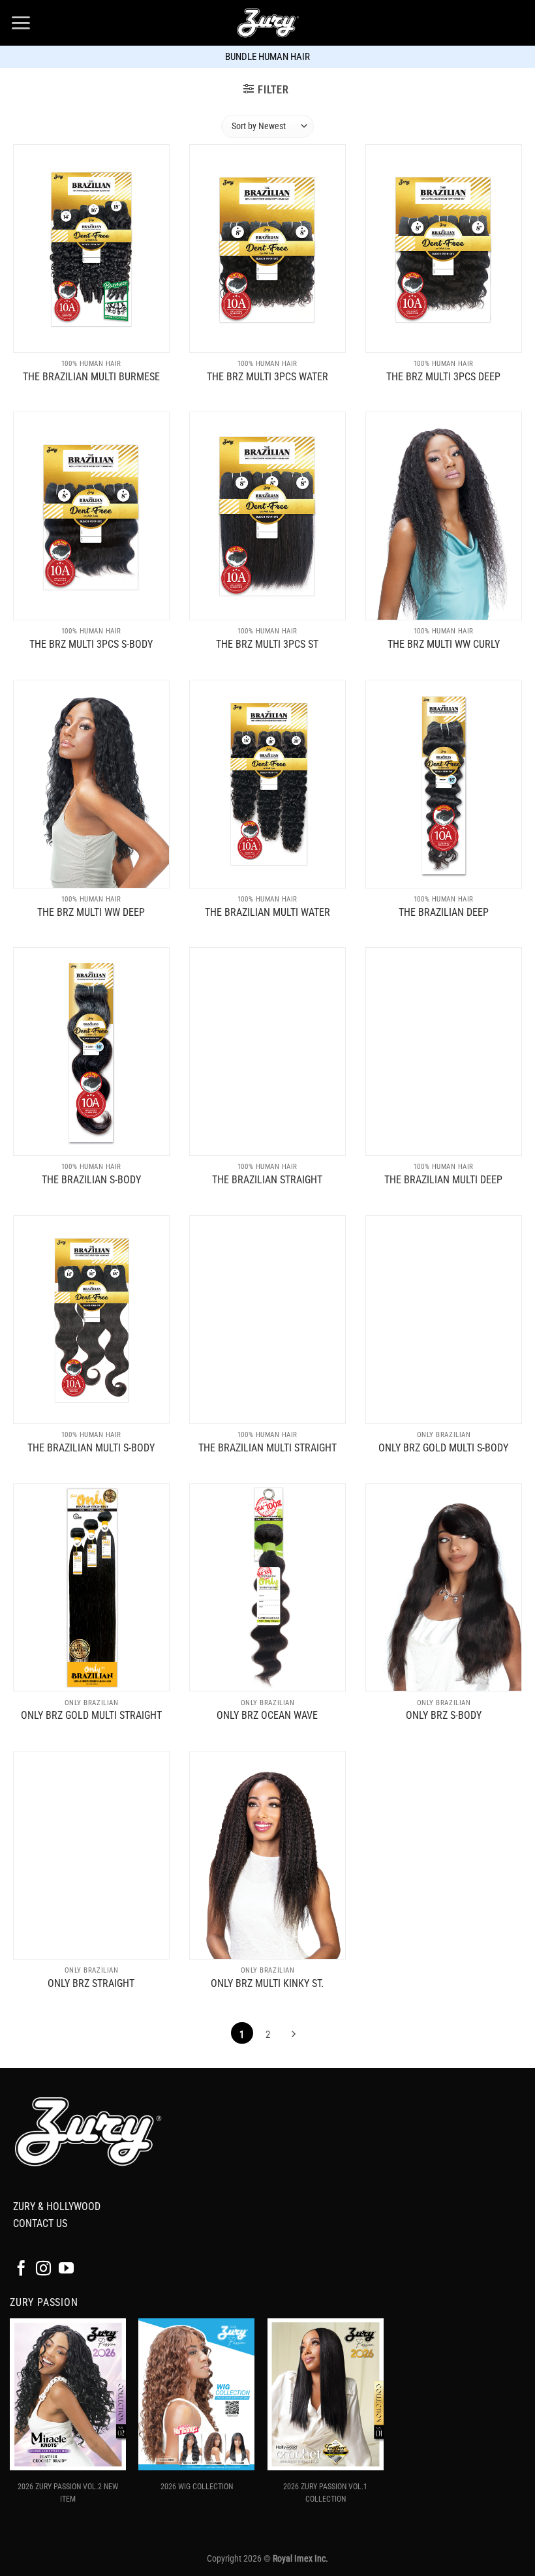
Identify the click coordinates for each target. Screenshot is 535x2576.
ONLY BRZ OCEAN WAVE (267, 1715)
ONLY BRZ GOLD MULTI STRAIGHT (91, 1715)
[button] (21, 23)
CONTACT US (40, 2223)
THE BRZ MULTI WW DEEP (91, 912)
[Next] (293, 2035)
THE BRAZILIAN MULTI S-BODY (91, 1448)
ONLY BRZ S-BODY (444, 1715)
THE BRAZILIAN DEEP (444, 912)
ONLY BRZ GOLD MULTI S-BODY (443, 1448)
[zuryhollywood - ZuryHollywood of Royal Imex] (267, 23)
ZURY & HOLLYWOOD (57, 2206)
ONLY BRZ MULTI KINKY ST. (267, 1983)
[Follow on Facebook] (21, 2269)
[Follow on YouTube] (66, 2269)
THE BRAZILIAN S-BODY (91, 1180)
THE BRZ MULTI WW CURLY (444, 644)
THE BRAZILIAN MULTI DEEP (443, 1180)
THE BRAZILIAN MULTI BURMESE (91, 377)
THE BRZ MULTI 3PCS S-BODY (91, 644)
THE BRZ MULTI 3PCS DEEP (443, 377)
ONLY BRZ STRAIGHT (91, 1983)
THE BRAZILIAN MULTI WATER (267, 912)
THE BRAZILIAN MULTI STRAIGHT (267, 1448)
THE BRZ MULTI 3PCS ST (267, 644)
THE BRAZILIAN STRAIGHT (267, 1180)
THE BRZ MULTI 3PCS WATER (267, 377)
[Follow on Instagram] (43, 2269)
